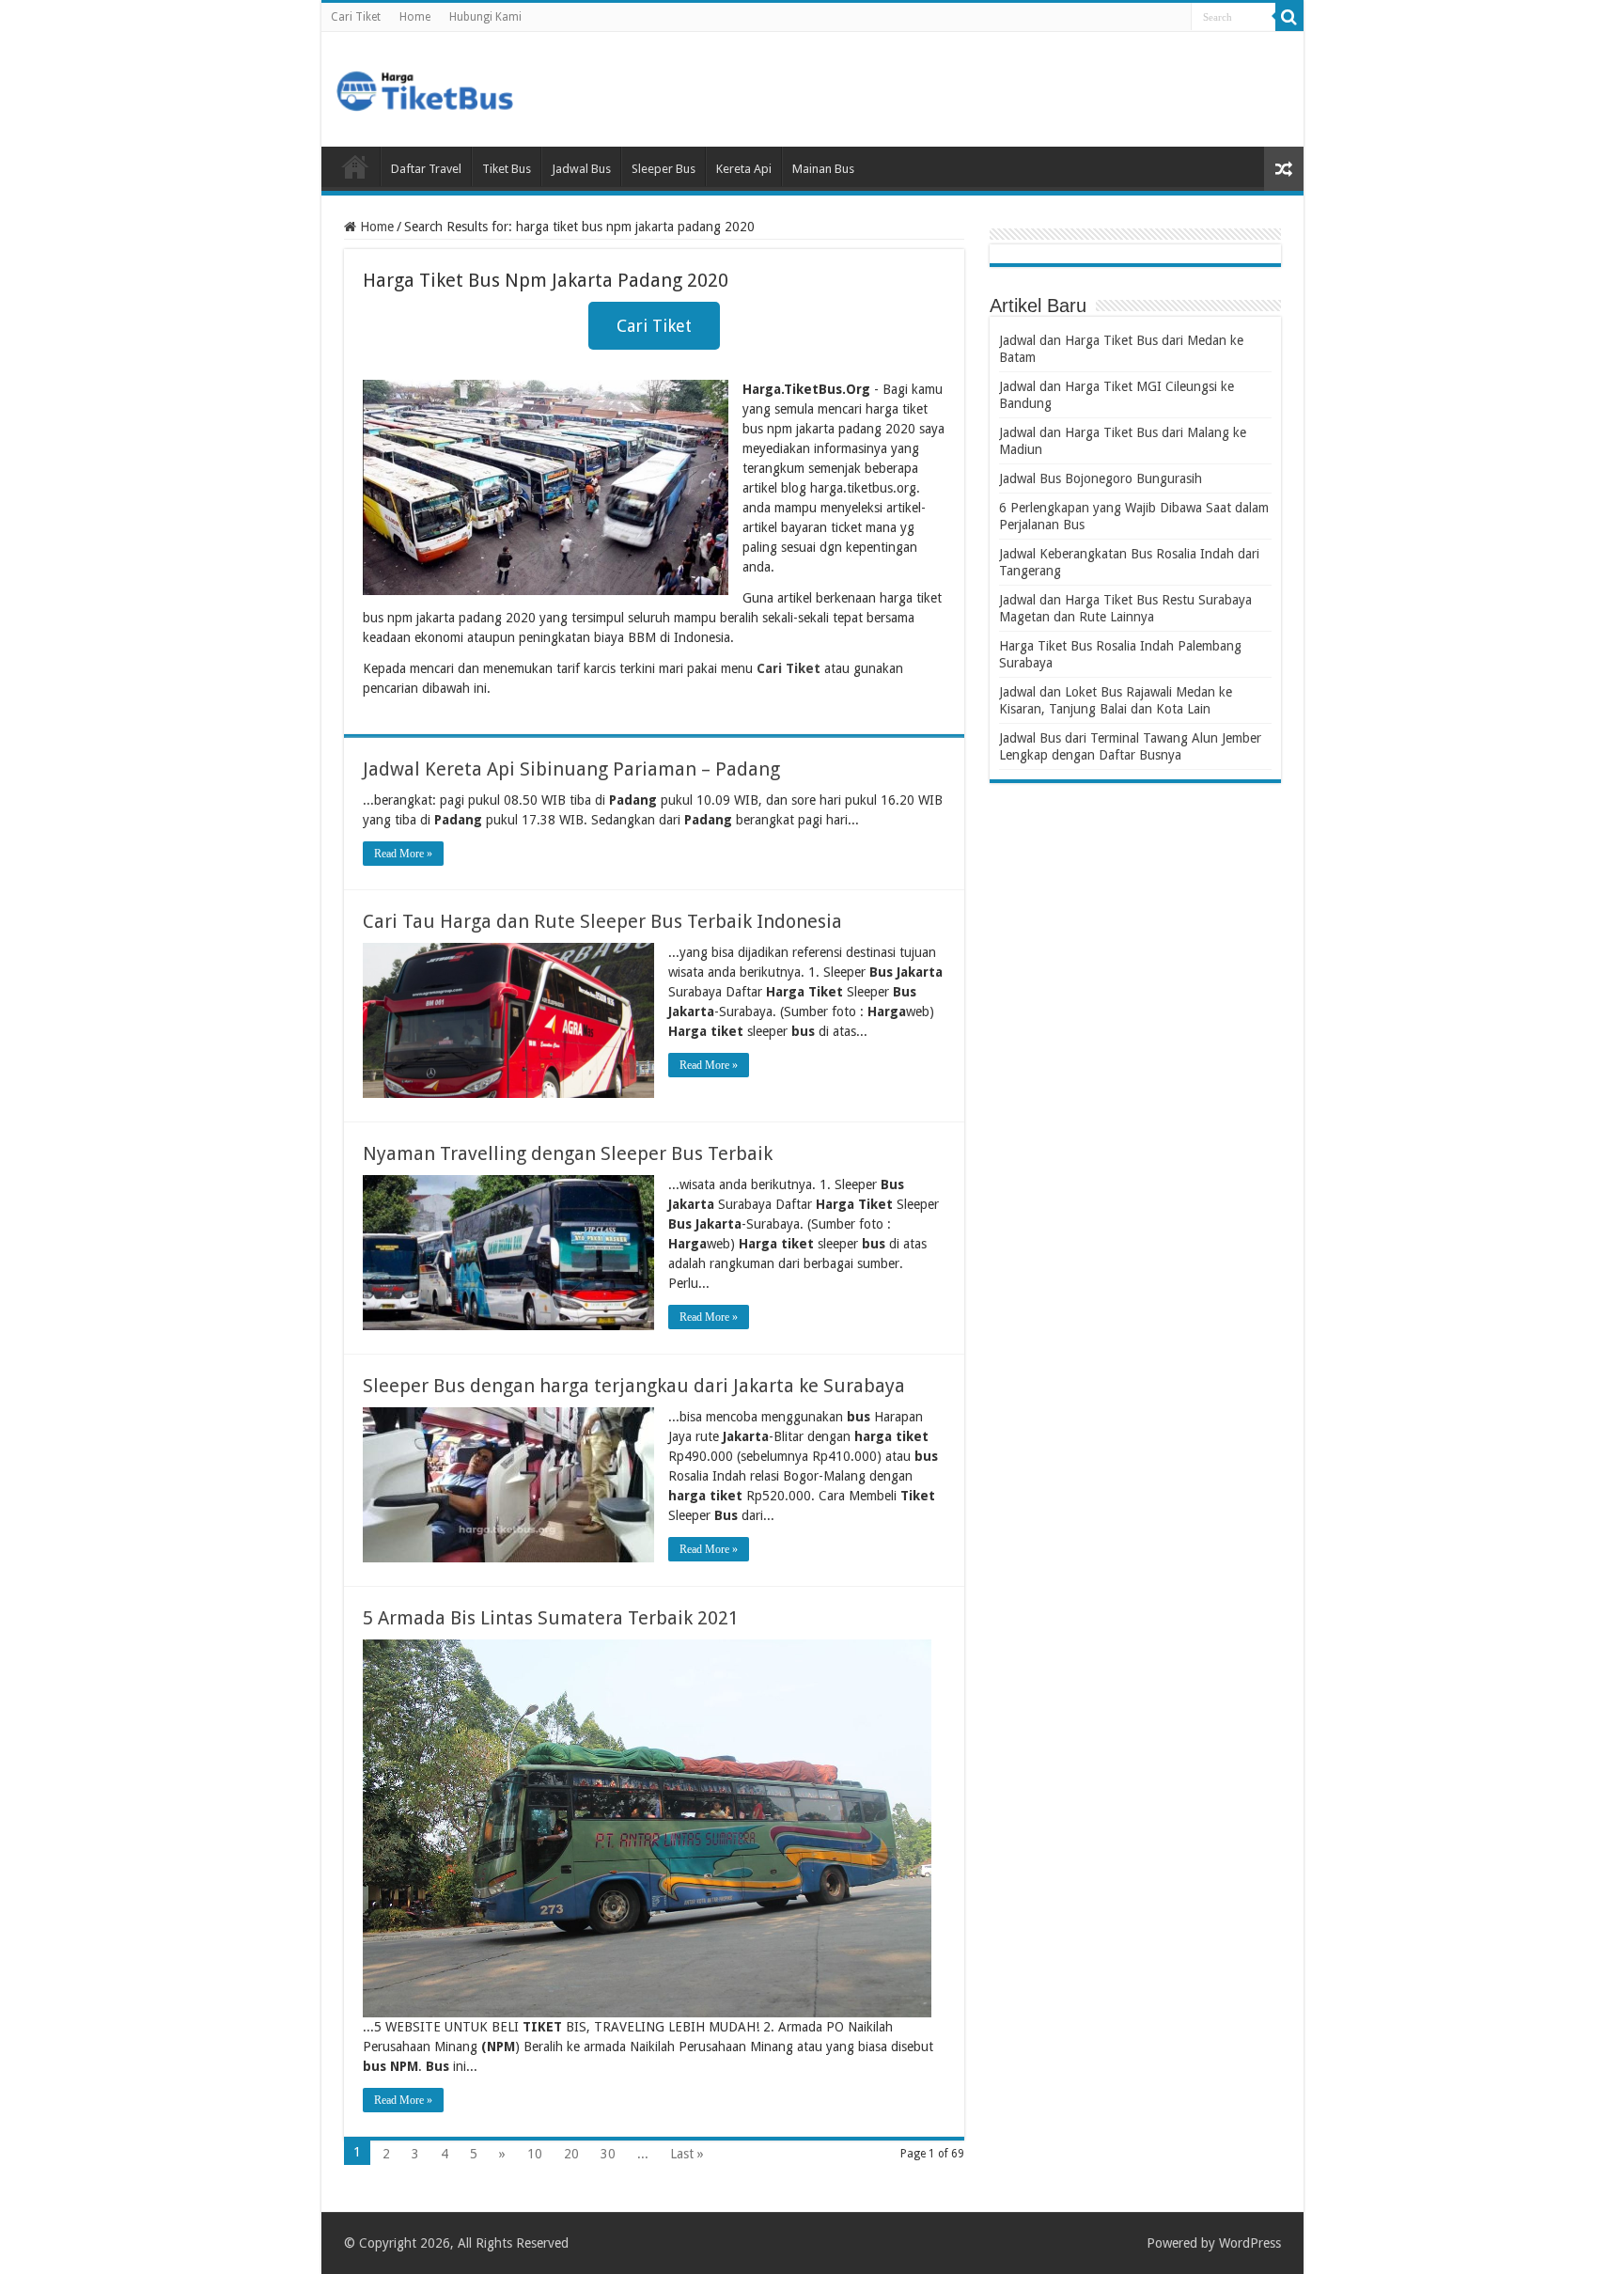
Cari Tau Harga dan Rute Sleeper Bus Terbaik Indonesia (602, 921)
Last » (687, 2154)
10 (535, 2154)
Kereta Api (744, 169)
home (355, 166)
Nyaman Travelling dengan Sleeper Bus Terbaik (568, 1153)
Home (415, 17)
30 (608, 2154)
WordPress (1250, 2243)
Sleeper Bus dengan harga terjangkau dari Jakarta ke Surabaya (634, 1386)
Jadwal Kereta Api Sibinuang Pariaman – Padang (571, 769)
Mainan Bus (823, 169)
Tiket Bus (507, 169)
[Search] (1289, 17)
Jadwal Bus (581, 169)
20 (571, 2154)
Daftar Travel (426, 169)
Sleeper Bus (664, 169)
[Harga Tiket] (425, 87)
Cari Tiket (356, 17)
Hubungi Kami (485, 17)
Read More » (403, 854)
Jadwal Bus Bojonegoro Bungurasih (1101, 478)
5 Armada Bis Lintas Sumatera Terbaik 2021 (551, 1618)
